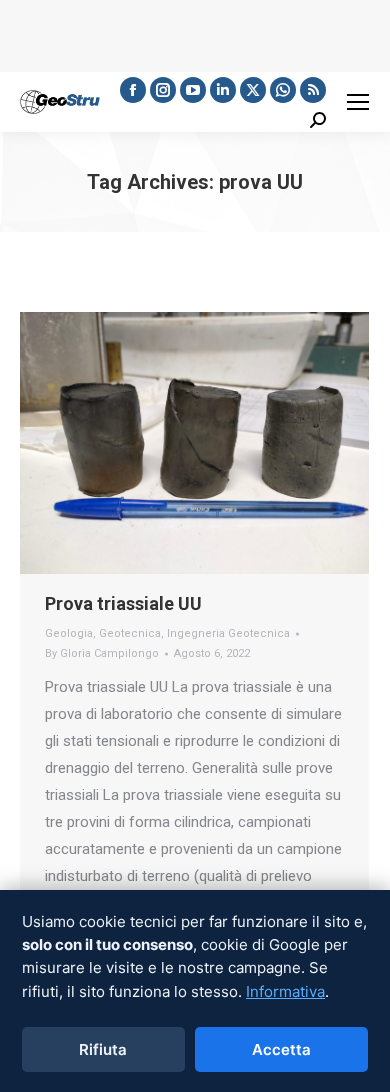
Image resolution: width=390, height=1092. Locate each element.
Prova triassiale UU (123, 603)
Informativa (285, 991)
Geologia (69, 633)
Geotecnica (130, 633)
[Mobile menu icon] (358, 102)
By (102, 653)
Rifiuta (103, 1049)
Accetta (281, 1049)
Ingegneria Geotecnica (228, 633)
